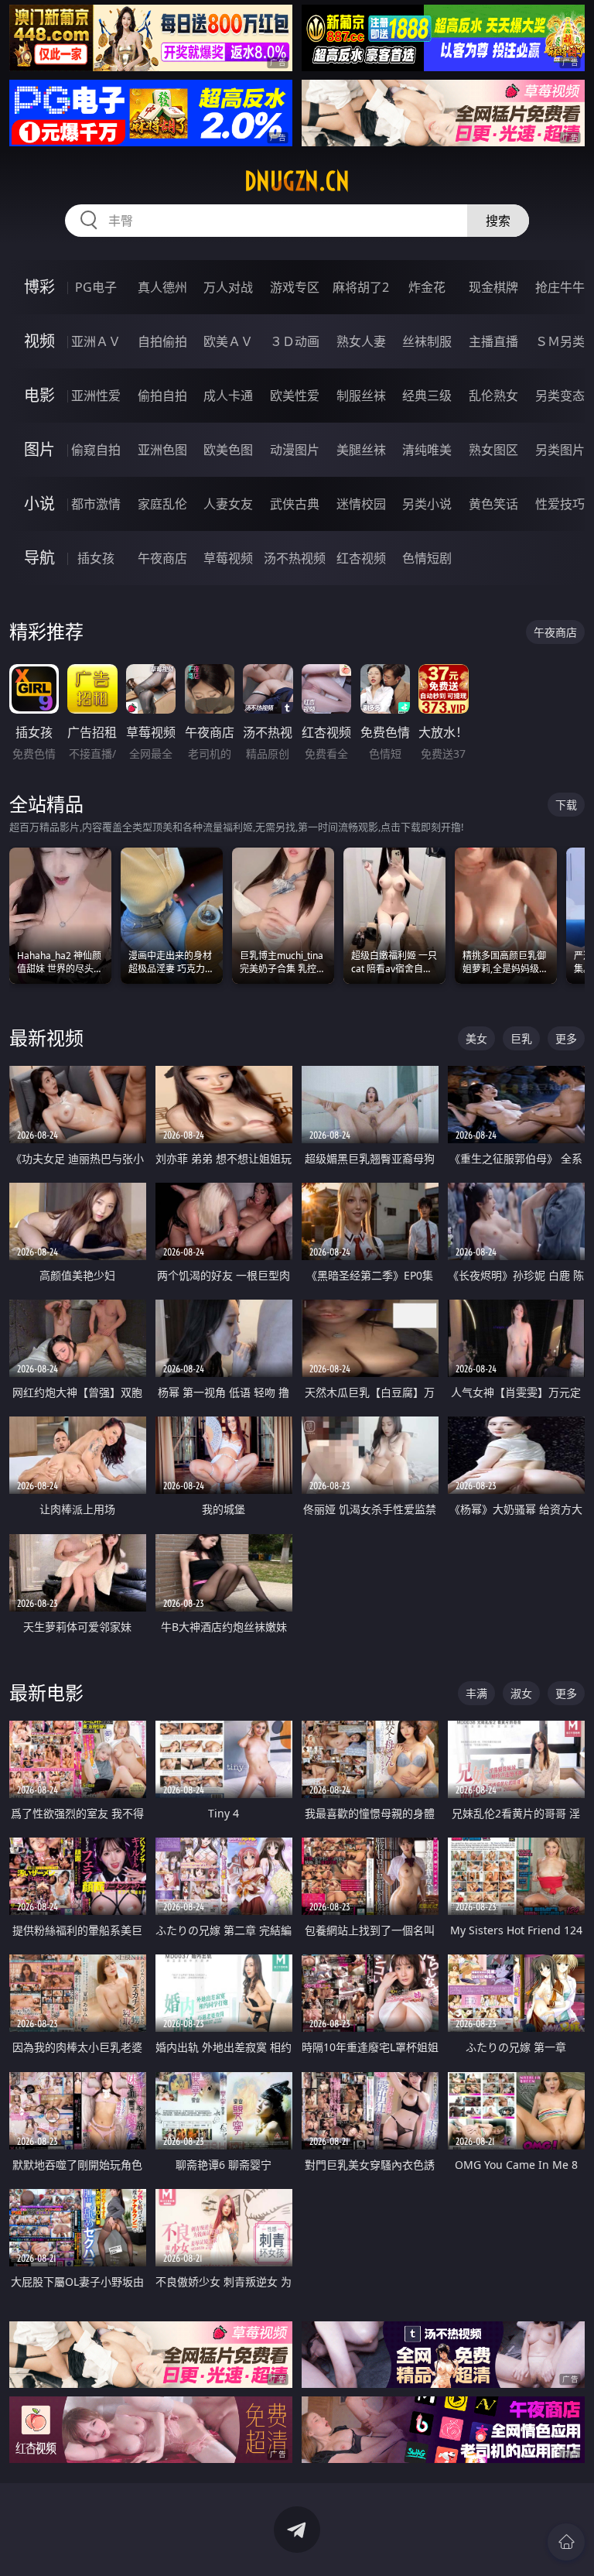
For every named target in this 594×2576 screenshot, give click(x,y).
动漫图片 (295, 450)
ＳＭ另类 (560, 341)
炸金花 (427, 287)
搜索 (498, 221)
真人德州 (162, 287)
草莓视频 (228, 558)
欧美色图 (228, 450)
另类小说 (427, 504)
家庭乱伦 (162, 504)
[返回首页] (566, 2542)
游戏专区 (295, 287)
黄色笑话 (493, 504)
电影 (39, 395)
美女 (476, 1038)
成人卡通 (228, 396)
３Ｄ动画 (295, 341)
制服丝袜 (361, 396)
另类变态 (560, 396)
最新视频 (46, 1038)
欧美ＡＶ (228, 341)
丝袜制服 (427, 341)
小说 (39, 504)
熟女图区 (493, 450)
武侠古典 (295, 504)
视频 (39, 341)
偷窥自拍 (96, 450)
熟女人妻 (361, 341)
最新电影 (46, 1692)
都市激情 (96, 504)
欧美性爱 (295, 396)
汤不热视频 (295, 558)
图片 (39, 449)
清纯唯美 (427, 450)
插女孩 (96, 558)
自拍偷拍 (162, 341)
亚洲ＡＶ (96, 341)
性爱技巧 (560, 504)
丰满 (476, 1693)
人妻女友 (228, 504)
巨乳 (521, 1038)
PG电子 (96, 287)
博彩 (39, 287)
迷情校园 (361, 504)
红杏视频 (361, 558)
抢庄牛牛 (560, 287)
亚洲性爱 (96, 396)
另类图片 (560, 450)
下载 (566, 805)
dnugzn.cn (297, 181)
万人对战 (228, 287)
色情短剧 (427, 558)
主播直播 (493, 341)
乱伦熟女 (493, 396)
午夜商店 (162, 558)
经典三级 (427, 396)
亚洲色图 (162, 450)
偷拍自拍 (162, 396)
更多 (566, 1038)
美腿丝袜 (361, 450)
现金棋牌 (493, 287)
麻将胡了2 (361, 287)
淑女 (521, 1693)
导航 (39, 558)
